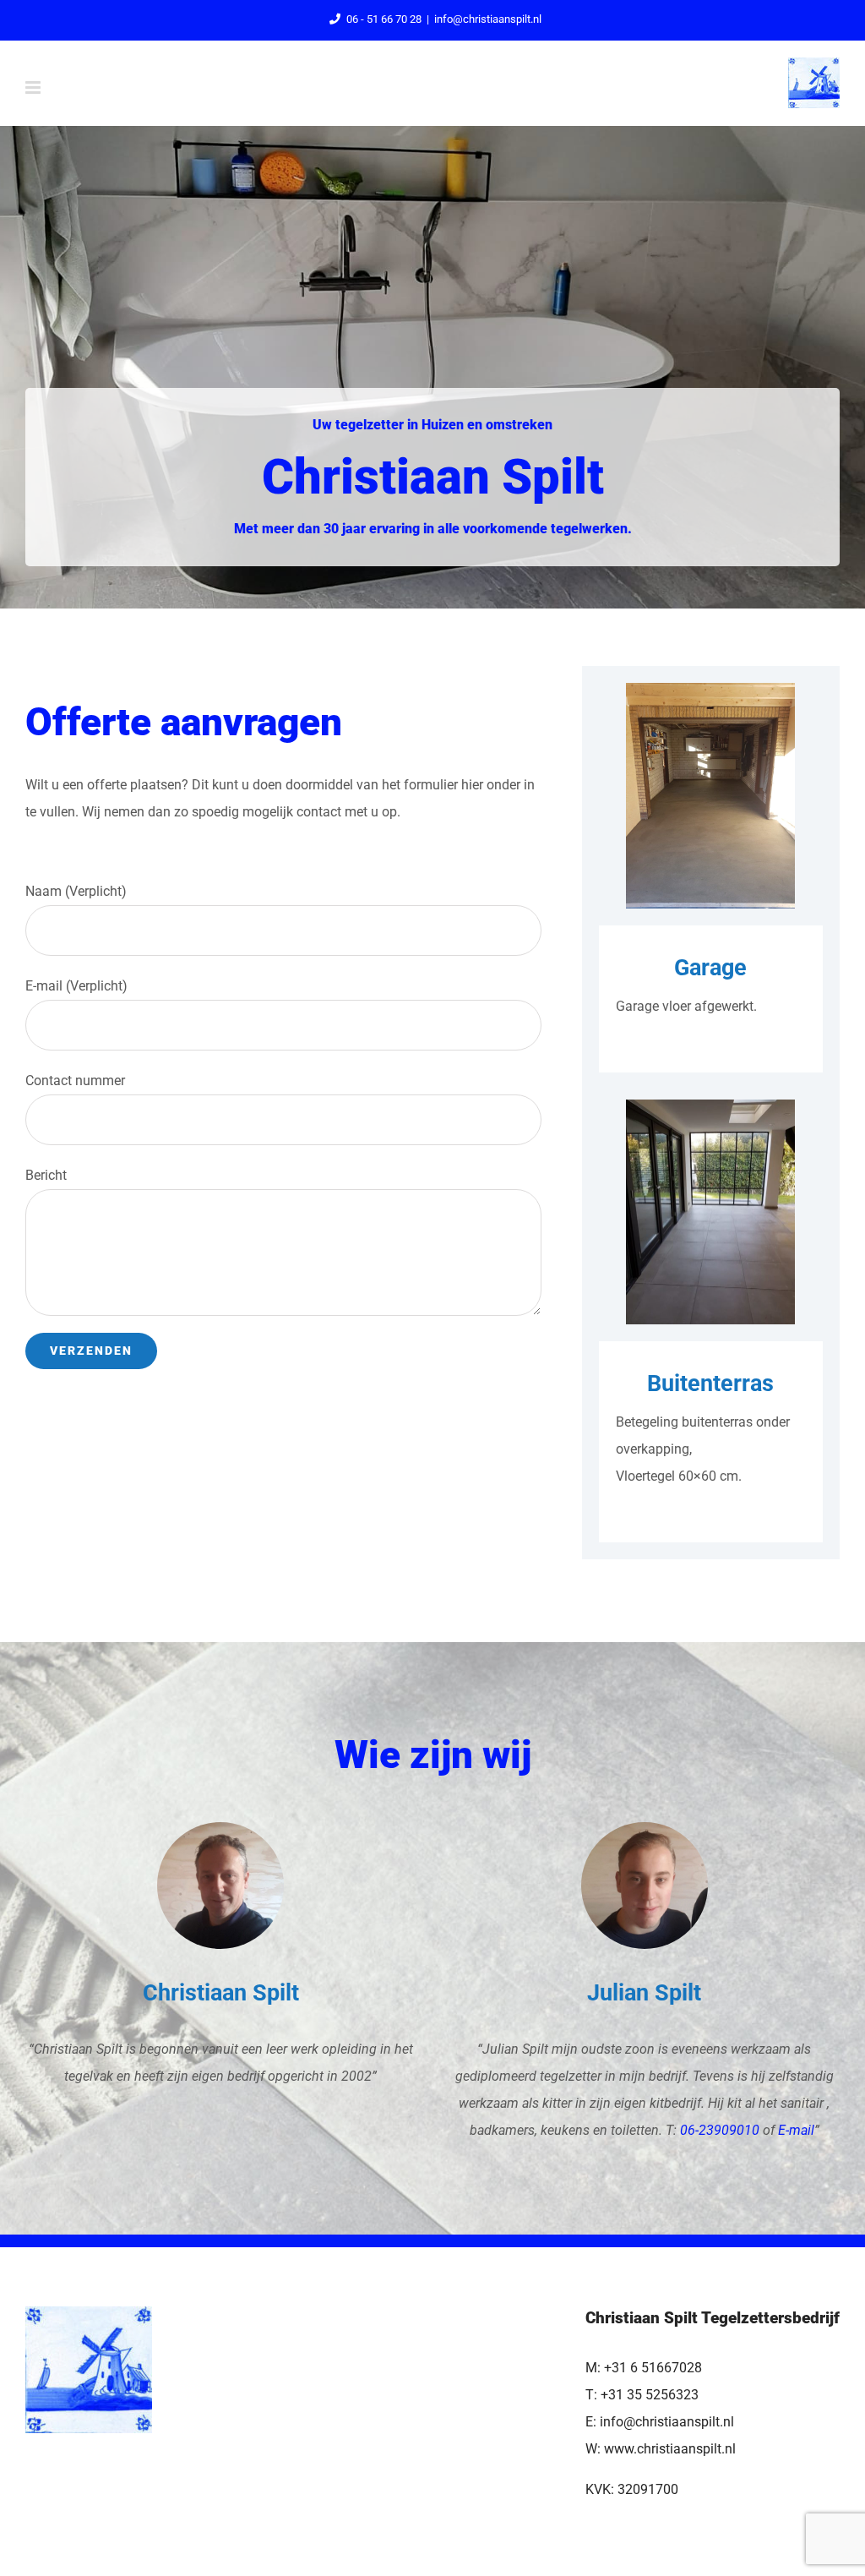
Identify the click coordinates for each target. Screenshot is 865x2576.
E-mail (796, 2130)
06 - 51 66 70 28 (384, 19)
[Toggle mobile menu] (34, 87)
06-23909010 (720, 2130)
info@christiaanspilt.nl (488, 19)
